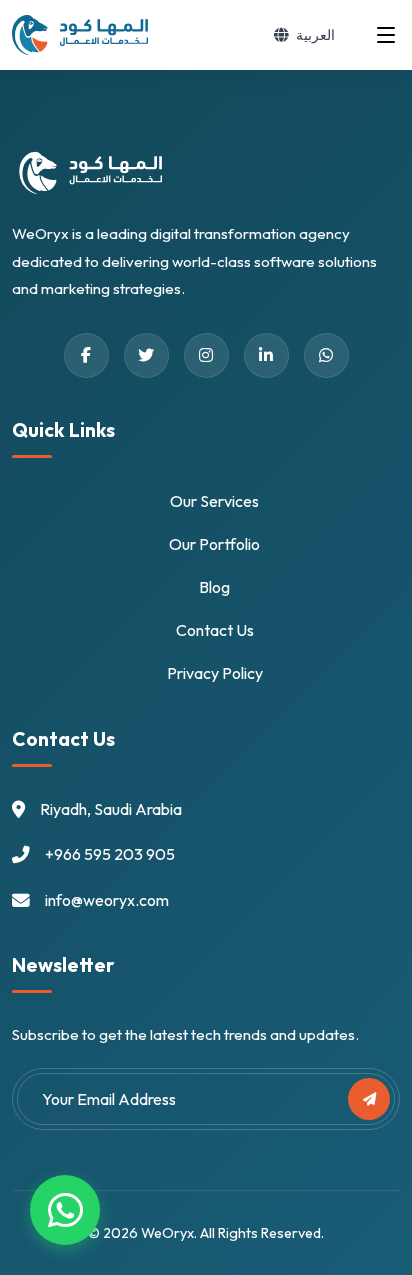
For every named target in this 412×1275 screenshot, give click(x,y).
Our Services (214, 501)
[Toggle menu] (386, 35)
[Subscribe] (369, 1099)
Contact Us (215, 630)
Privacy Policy (215, 673)
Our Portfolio (214, 544)
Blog (214, 587)
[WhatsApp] (65, 1210)
